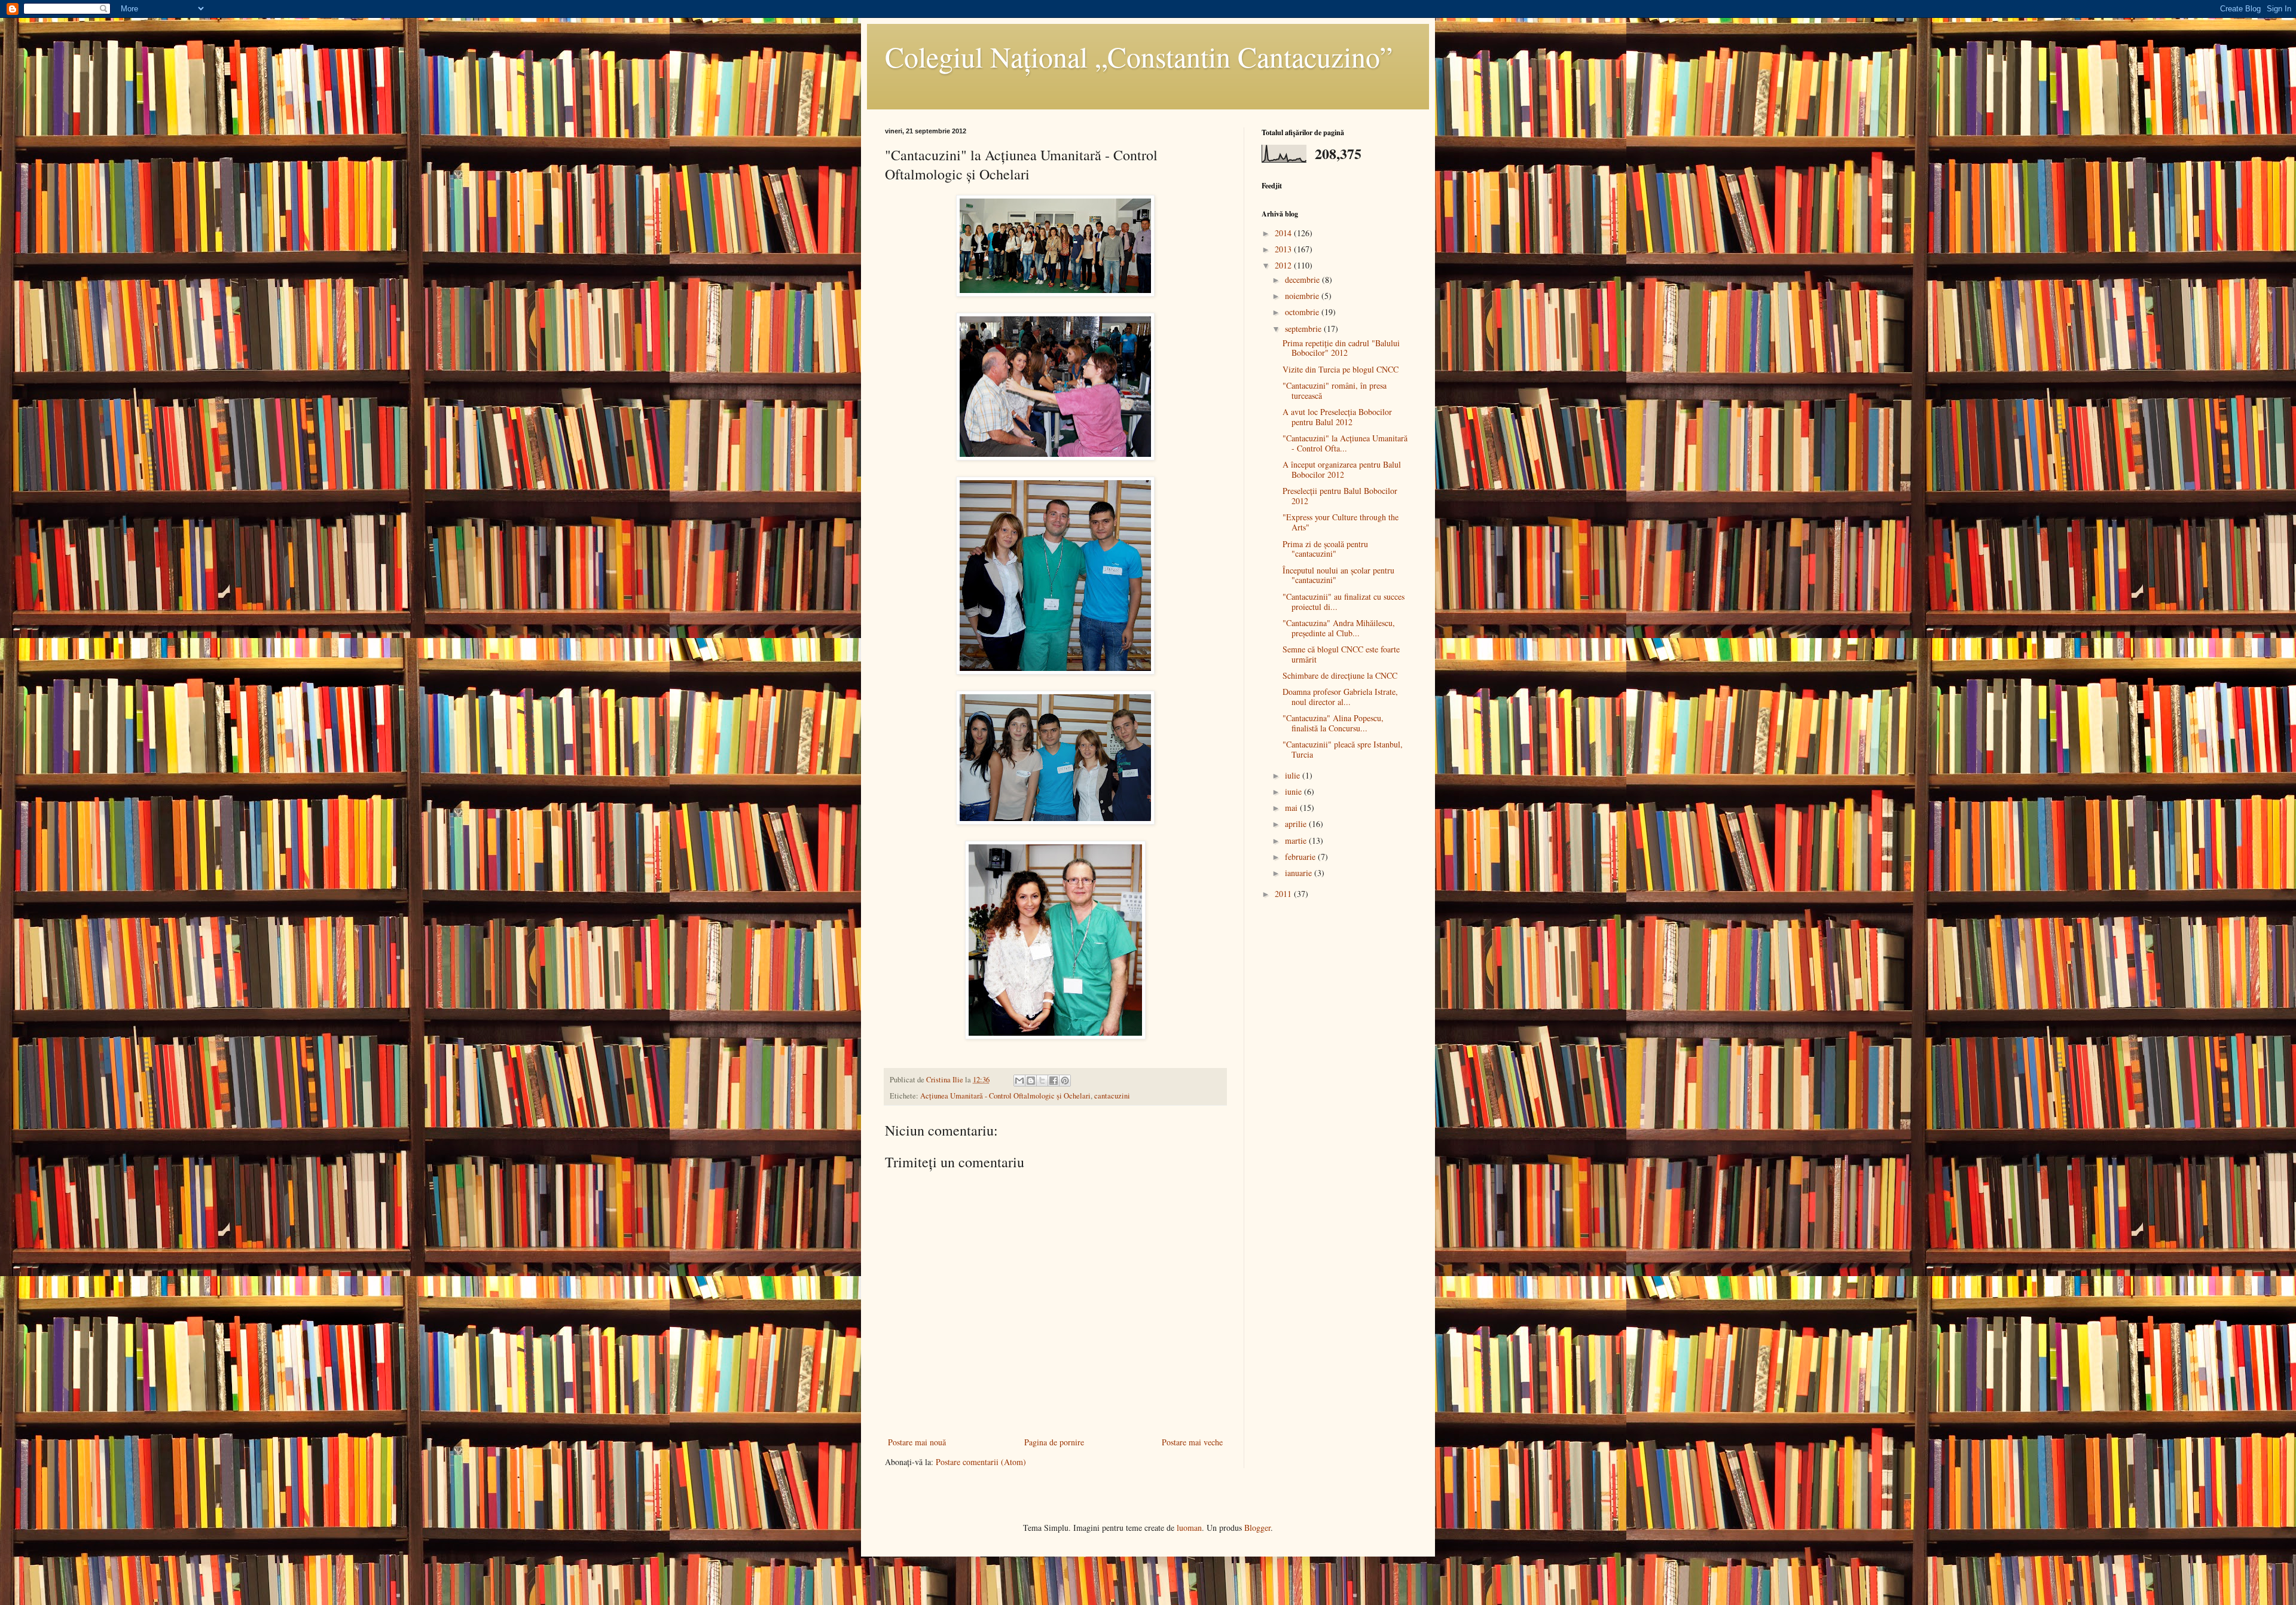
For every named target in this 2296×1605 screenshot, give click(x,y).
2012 (1284, 265)
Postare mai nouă (917, 1442)
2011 (1284, 894)
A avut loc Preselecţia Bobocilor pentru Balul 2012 (1337, 417)
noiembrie (1303, 296)
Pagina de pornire (1054, 1442)
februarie (1301, 857)
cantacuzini (1112, 1096)
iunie (1294, 791)
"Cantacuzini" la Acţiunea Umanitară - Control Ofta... (1345, 443)
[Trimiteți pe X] (1042, 1081)
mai (1292, 808)
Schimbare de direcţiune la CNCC (1340, 675)
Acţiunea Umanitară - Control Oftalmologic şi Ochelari (1005, 1096)
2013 (1284, 249)
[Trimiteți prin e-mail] (1019, 1081)
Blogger (1257, 1528)
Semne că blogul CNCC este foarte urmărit (1341, 654)
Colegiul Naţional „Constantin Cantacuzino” (1139, 56)
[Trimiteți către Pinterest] (1065, 1081)
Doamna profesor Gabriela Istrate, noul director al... (1340, 697)
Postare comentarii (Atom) (981, 1462)
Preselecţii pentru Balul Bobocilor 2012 (1340, 496)
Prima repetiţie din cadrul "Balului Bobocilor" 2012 (1341, 348)
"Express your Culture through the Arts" (1341, 522)
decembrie (1303, 280)
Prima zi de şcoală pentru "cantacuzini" (1325, 549)
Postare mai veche (1192, 1442)
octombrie (1303, 312)
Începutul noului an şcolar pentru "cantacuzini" (1338, 575)
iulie (1294, 775)
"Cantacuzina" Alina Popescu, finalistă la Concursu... (1333, 723)
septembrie (1304, 329)
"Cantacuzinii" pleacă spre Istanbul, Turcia (1343, 749)
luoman (1189, 1528)
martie (1297, 840)
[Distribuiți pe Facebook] (1054, 1081)
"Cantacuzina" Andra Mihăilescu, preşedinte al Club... (1339, 628)
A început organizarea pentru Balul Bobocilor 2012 (1342, 469)
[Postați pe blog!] (1031, 1081)
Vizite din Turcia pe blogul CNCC (1341, 369)
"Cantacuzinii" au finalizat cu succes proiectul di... (1344, 602)
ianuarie (1300, 873)
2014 (1284, 233)
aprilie (1297, 824)
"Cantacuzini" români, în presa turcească (1335, 390)
